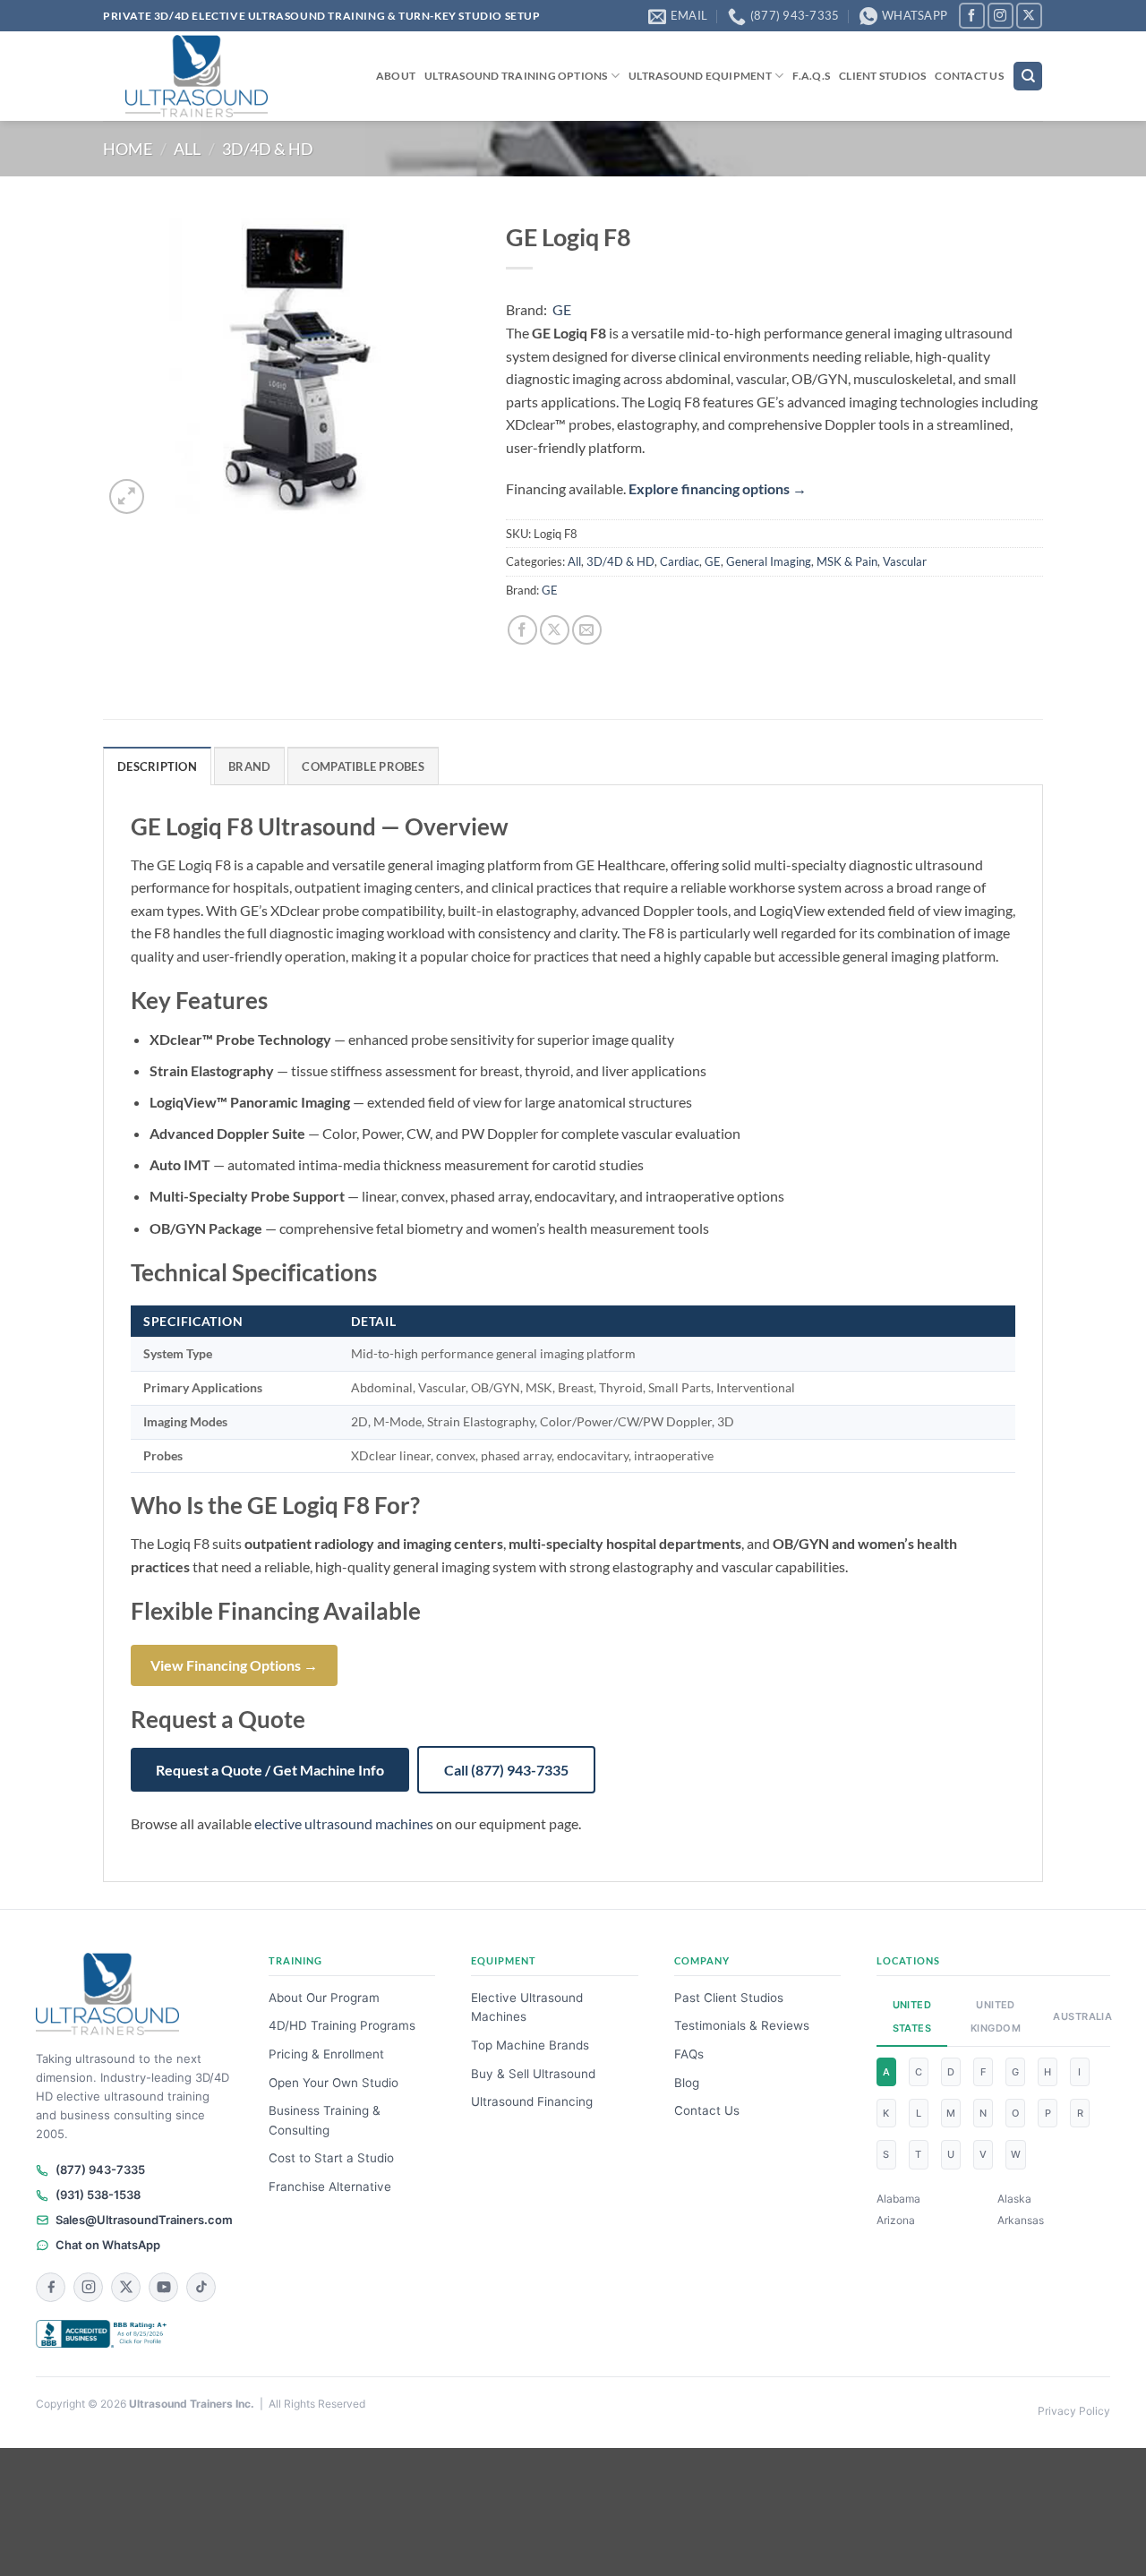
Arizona (896, 2220)
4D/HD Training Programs (342, 2025)
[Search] (1028, 77)
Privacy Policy (1074, 2411)
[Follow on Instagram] (1001, 16)
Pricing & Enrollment (326, 2054)
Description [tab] (157, 766)
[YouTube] (163, 2287)
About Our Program (324, 1998)
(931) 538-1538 (98, 2195)
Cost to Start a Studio (331, 2158)
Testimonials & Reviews (742, 2025)
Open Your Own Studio (334, 2083)
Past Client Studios (729, 1998)
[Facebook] (51, 2287)
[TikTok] (201, 2287)
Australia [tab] (1077, 2016)
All (187, 149)
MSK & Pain (847, 561)
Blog (687, 2083)
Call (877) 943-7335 (506, 1770)
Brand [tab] (249, 766)
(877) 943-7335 (100, 2169)
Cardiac (680, 561)
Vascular (905, 561)
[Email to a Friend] (587, 630)
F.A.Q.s (811, 76)
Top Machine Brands (530, 2045)
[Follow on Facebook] (972, 16)
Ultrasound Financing (532, 2101)
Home (128, 149)
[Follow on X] (1029, 16)
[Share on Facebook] (522, 630)
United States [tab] (912, 2016)
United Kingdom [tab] (996, 2016)
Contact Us (969, 76)
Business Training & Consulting (325, 2120)
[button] (127, 496)
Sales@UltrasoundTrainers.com (144, 2220)
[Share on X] (555, 630)
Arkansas (1021, 2220)
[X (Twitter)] (126, 2287)
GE (562, 309)
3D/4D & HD (268, 149)
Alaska (1014, 2199)
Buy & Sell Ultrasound (533, 2074)
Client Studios (882, 76)
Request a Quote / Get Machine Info (270, 1770)
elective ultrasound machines (344, 1823)
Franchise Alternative (330, 2187)
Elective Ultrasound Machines (527, 2007)
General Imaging (769, 561)
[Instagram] (88, 2287)
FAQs (689, 2054)
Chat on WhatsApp (108, 2245)
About (396, 76)
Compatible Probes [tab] (363, 766)
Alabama (898, 2199)
